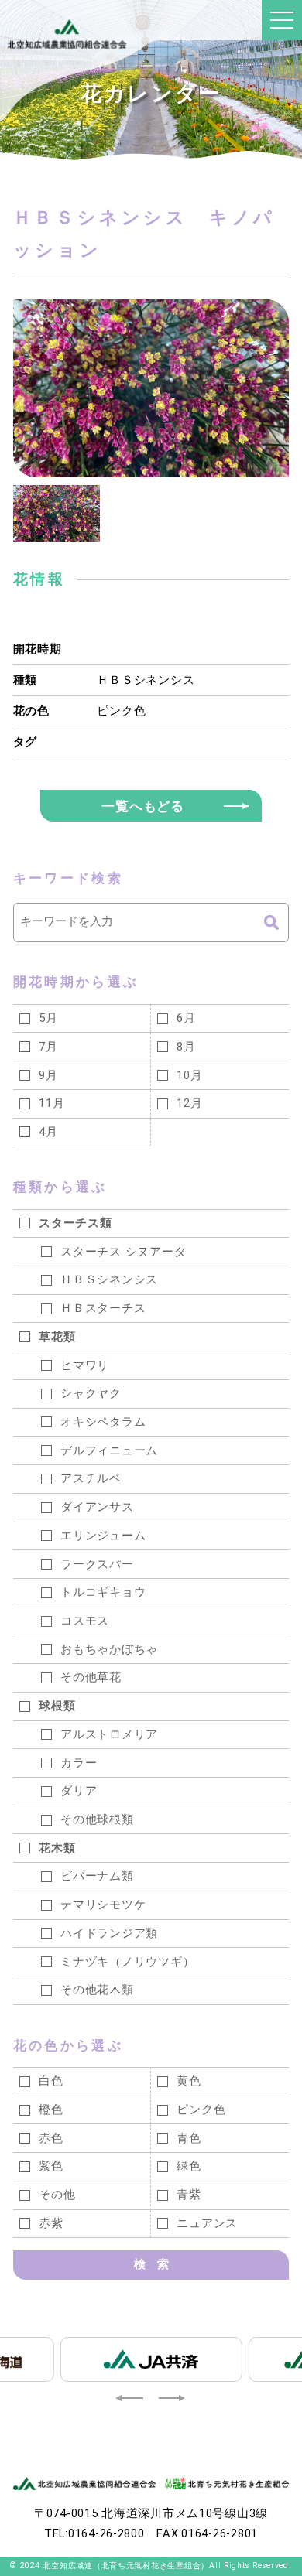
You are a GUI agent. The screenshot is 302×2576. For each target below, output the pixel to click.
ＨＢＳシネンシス (146, 680)
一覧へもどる (142, 806)
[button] (130, 2398)
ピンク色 (121, 711)
